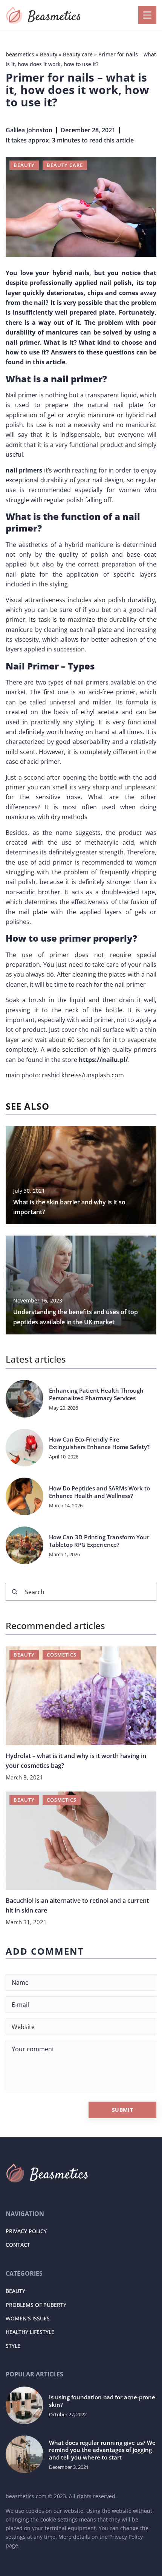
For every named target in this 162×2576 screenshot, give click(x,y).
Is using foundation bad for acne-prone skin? (102, 2401)
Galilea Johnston (29, 130)
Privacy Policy (26, 2231)
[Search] (15, 1592)
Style (13, 2346)
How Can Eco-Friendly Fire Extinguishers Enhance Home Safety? (99, 1443)
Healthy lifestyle (30, 2332)
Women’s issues (28, 2318)
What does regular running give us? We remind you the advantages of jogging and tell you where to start (102, 2450)
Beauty (24, 165)
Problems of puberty (36, 2305)
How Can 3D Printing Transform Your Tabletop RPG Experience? (99, 1541)
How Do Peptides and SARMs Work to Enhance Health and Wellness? (99, 1492)
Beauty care (65, 165)
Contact (18, 2245)
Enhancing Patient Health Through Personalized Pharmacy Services (96, 1394)
